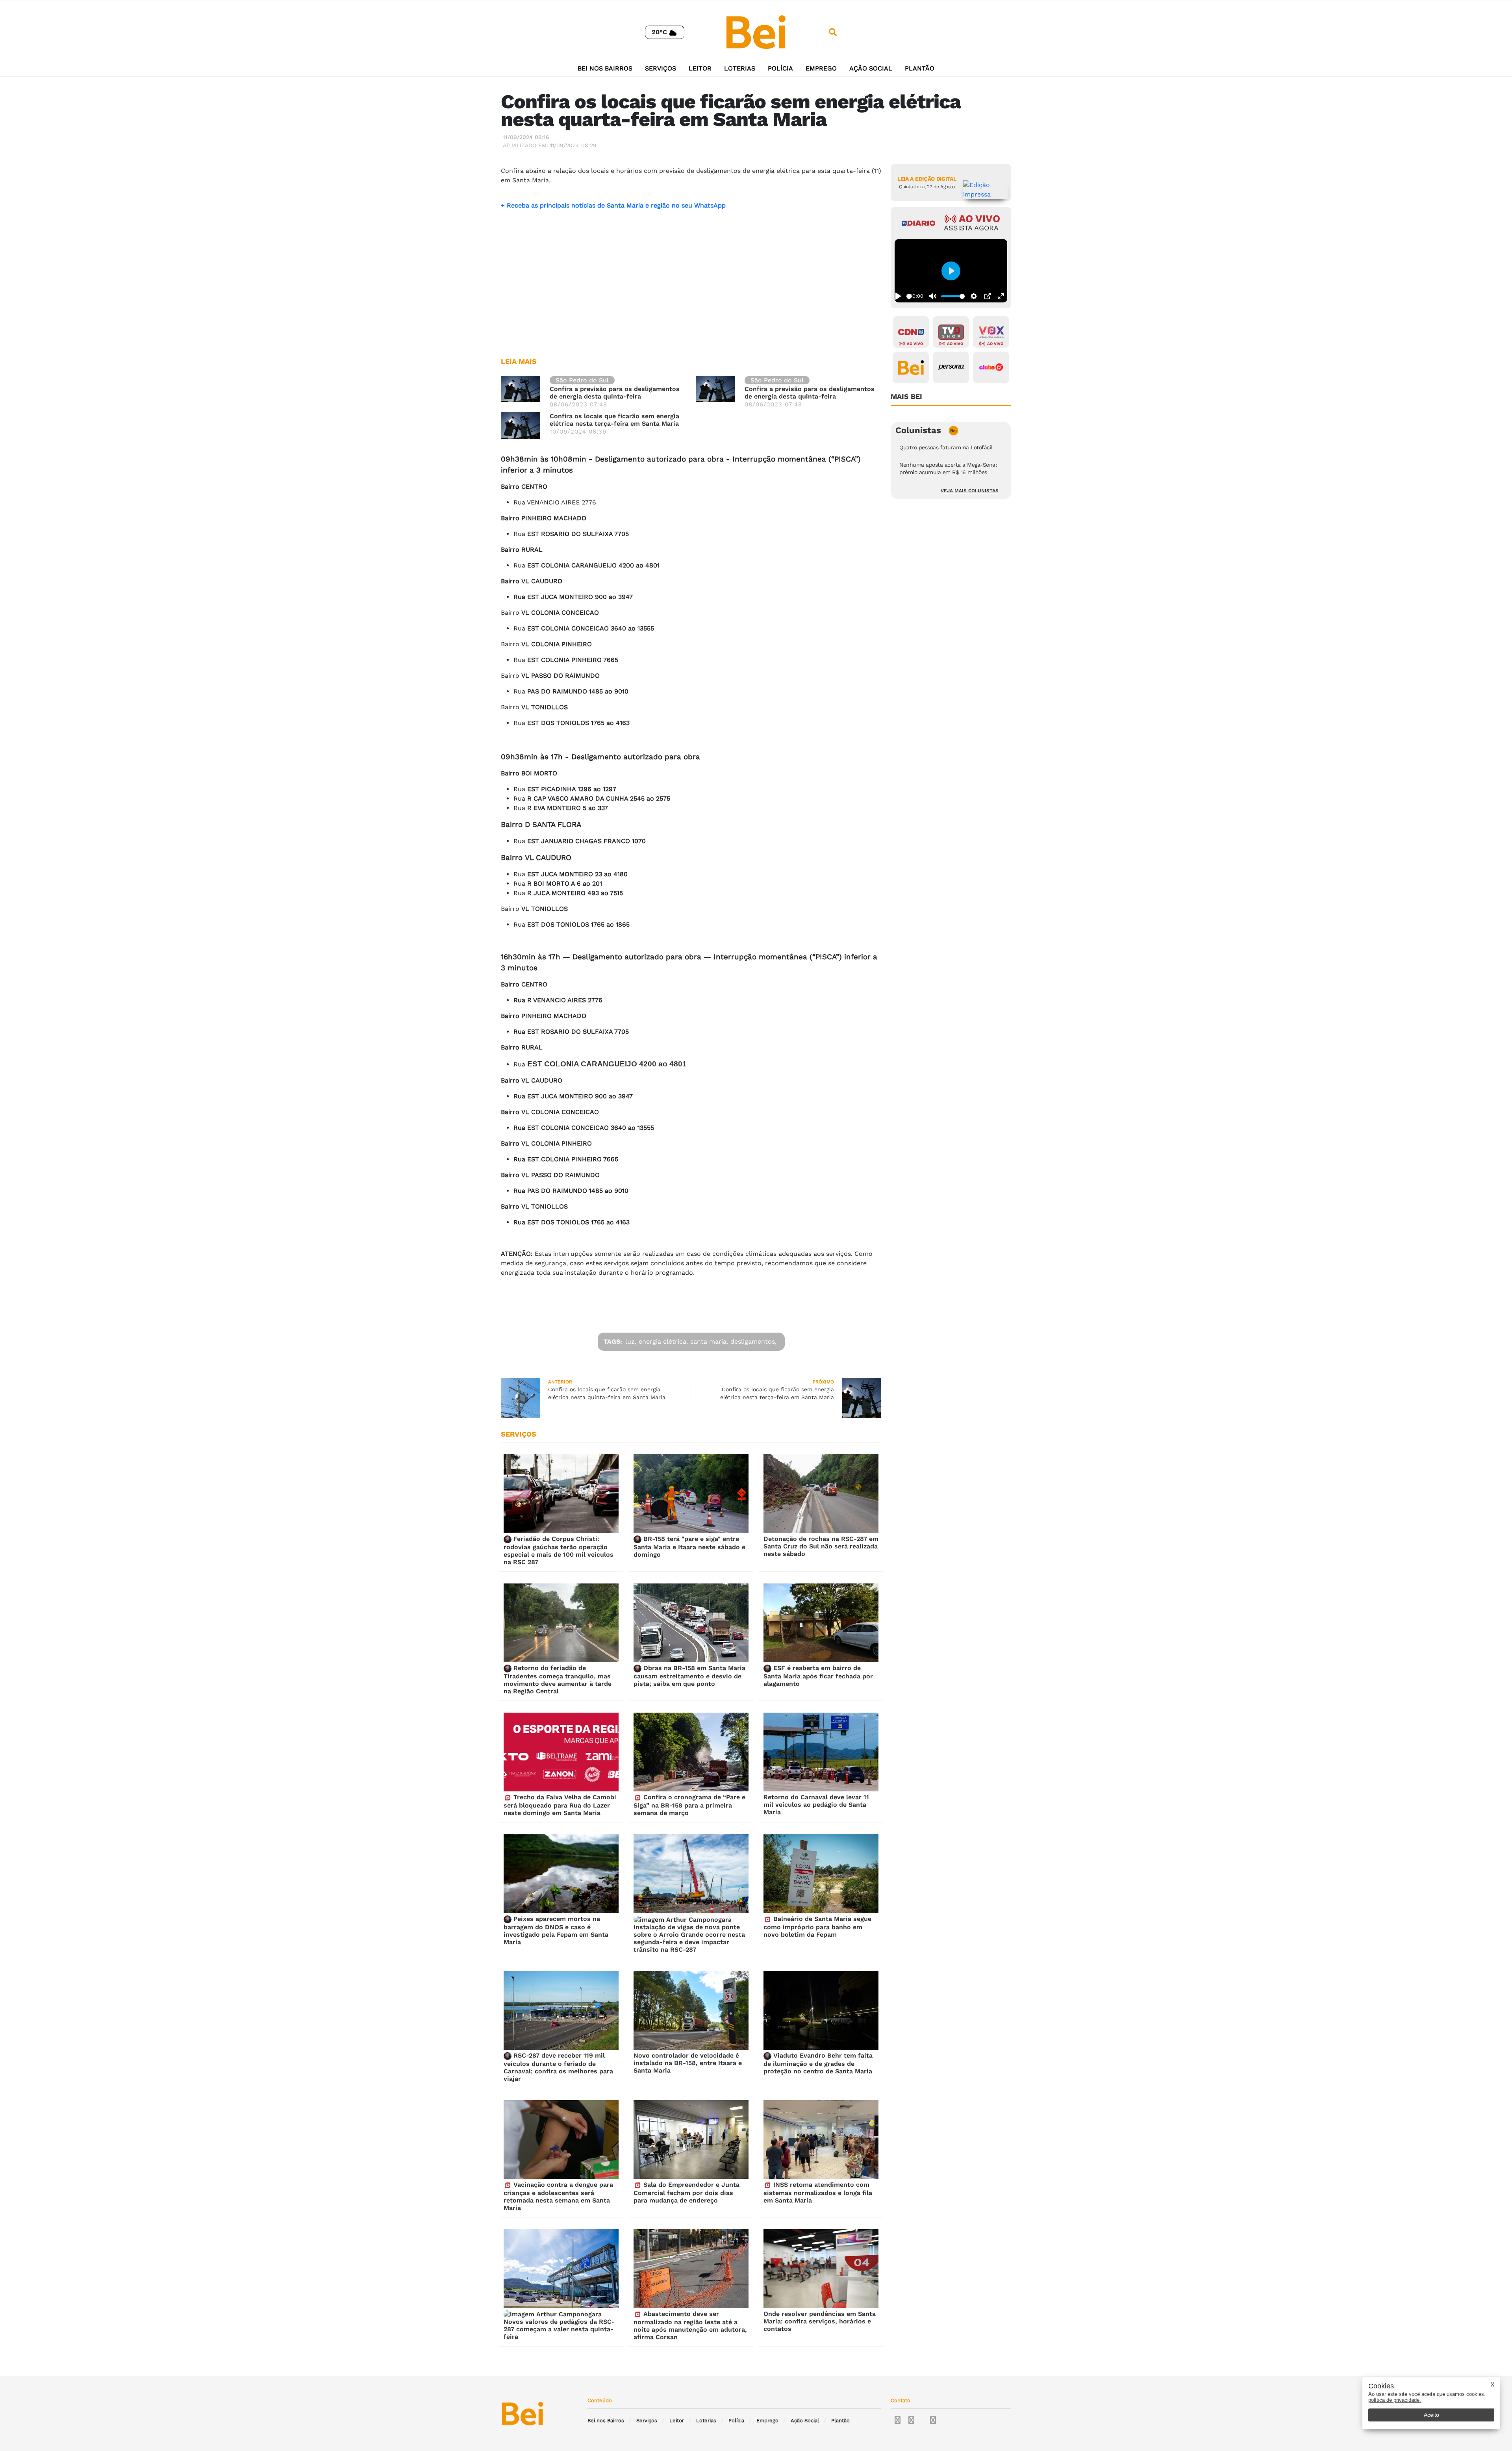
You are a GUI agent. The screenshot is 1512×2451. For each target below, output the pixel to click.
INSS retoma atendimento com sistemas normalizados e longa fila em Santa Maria (818, 2192)
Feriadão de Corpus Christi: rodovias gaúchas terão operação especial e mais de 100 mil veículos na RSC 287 (559, 1550)
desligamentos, (753, 1341)
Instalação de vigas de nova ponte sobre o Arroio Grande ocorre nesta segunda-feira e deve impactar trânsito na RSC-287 (689, 1938)
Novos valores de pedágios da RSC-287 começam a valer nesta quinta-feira (559, 2329)
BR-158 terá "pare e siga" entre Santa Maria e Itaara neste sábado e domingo (689, 1547)
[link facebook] (898, 2420)
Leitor (700, 68)
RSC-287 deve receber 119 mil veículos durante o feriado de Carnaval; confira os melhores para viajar (558, 2067)
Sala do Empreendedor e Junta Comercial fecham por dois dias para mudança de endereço (687, 2192)
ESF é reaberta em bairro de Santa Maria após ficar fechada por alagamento (818, 1676)
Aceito (1431, 2415)
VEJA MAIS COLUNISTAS (970, 491)
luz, (631, 1341)
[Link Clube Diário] (991, 367)
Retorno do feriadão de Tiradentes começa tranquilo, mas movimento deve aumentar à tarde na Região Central (558, 1680)
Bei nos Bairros (605, 68)
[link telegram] (933, 2420)
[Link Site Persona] (951, 367)
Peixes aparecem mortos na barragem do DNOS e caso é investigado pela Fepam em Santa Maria (556, 1930)
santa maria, (709, 1341)
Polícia (780, 68)
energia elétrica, (663, 1341)
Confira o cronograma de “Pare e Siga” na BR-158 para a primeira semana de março (689, 1805)
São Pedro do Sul (582, 380)
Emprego (821, 68)
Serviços (661, 68)
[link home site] (756, 32)
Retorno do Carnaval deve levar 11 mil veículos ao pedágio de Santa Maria (816, 1805)
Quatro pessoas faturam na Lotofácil (946, 447)
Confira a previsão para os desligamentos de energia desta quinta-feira (615, 393)
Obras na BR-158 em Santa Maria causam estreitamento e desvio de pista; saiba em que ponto (689, 1676)
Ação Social (871, 68)
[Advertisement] (691, 289)
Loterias (740, 68)
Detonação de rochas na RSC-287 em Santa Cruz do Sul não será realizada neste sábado (821, 1546)
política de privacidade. (1395, 2400)
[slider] (909, 296)
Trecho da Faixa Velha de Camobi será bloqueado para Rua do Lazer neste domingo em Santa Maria (560, 1805)
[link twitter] (911, 2420)
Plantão (920, 68)
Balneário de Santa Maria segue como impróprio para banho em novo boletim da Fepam (817, 1927)
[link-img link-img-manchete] (521, 388)
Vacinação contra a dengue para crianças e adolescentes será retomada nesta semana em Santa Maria (558, 2196)
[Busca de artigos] (833, 32)
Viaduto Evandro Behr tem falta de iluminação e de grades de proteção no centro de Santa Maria (818, 2063)
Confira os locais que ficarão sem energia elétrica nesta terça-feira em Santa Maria (614, 420)
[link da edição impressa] (985, 190)
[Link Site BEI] (911, 367)
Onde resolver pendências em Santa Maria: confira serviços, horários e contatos (820, 2321)
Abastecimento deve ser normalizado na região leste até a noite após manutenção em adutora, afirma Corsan (690, 2325)
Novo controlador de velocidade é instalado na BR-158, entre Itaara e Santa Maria (688, 2063)
